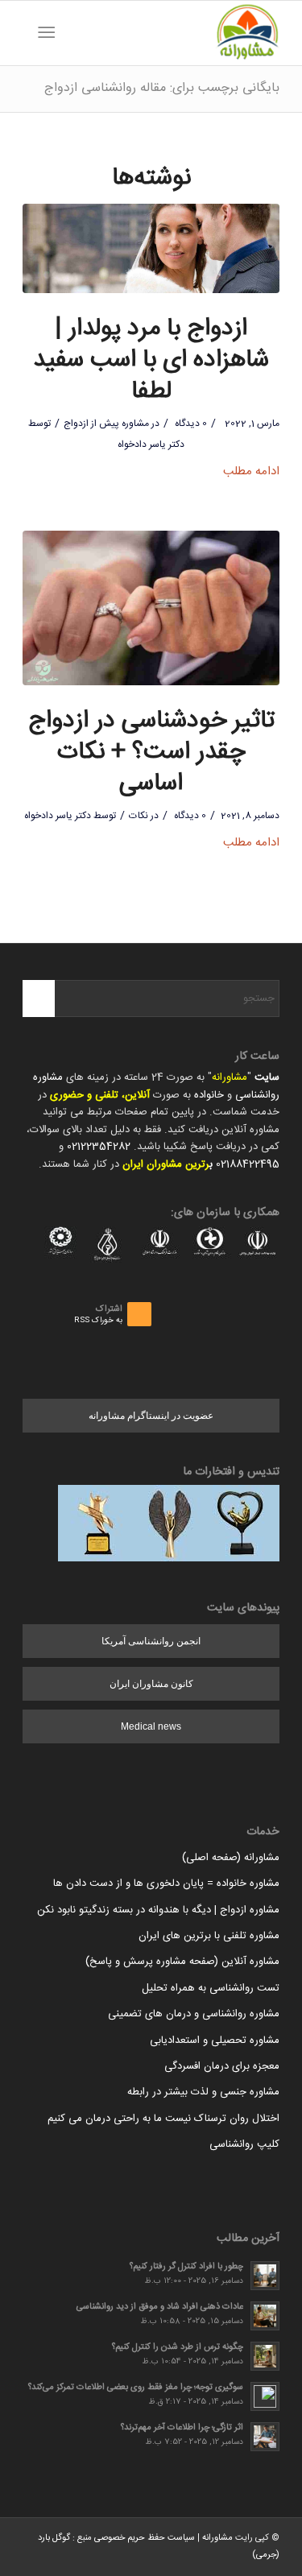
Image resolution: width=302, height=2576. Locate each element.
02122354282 (99, 1147)
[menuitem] (72, 33)
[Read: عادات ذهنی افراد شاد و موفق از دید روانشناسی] (265, 2316)
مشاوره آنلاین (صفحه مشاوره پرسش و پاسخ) (182, 1962)
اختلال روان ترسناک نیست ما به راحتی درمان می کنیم (163, 2119)
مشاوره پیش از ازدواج (106, 424)
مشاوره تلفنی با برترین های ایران (209, 1936)
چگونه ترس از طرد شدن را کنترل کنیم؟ (178, 2347)
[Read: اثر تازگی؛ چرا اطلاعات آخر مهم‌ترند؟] (265, 2437)
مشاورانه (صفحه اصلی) (231, 1858)
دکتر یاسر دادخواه (151, 444)
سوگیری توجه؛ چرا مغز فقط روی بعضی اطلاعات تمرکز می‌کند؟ (136, 2387)
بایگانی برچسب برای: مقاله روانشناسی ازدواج (162, 88)
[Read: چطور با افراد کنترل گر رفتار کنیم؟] (265, 2276)
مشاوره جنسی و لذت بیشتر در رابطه (203, 2092)
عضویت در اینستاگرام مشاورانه (151, 1416)
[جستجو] (72, 33)
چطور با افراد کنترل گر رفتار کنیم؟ (186, 2266)
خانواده (209, 1095)
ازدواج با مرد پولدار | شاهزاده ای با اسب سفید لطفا (151, 360)
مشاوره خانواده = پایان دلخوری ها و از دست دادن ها (166, 1883)
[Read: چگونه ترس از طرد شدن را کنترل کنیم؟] (265, 2356)
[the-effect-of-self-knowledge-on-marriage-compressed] (151, 608)
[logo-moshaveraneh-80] (177, 33)
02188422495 (248, 1164)
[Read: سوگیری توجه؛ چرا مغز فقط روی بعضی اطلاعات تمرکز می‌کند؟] (265, 2396)
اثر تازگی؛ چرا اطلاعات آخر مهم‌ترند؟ (182, 2427)
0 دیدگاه (190, 424)
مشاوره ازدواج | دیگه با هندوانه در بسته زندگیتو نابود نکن (158, 1910)
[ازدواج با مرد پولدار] (151, 248)
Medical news (151, 1726)
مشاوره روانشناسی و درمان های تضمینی (194, 2014)
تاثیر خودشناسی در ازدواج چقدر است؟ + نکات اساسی (151, 753)
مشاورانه (230, 1077)
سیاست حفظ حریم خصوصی (145, 2538)
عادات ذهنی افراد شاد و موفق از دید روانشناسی (160, 2307)
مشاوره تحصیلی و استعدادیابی (215, 2041)
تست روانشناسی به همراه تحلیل (211, 1988)
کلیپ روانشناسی (244, 2144)
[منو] (50, 33)
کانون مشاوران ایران (151, 1684)
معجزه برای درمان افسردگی (222, 2066)
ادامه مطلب (251, 471)
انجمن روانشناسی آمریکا (151, 1641)
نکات (139, 816)
